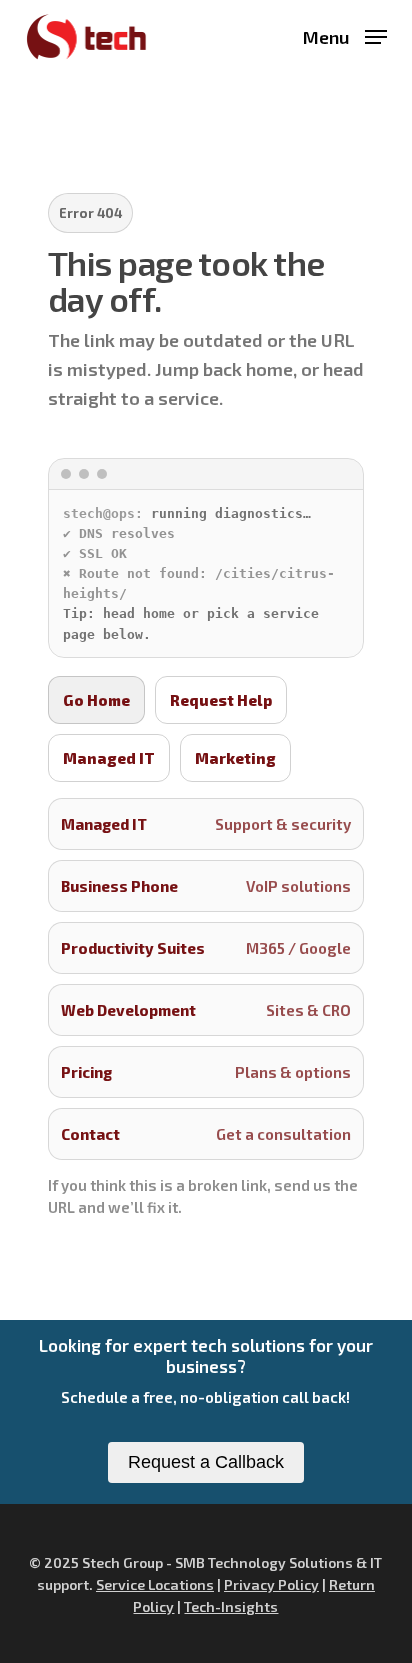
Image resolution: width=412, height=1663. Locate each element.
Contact (206, 1134)
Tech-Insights (231, 1606)
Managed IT (109, 758)
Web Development (206, 1010)
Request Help (221, 700)
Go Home (96, 700)
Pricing (206, 1072)
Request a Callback (206, 1462)
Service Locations (155, 1584)
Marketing (235, 758)
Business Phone (206, 886)
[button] (345, 34)
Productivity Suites (206, 948)
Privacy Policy (271, 1584)
